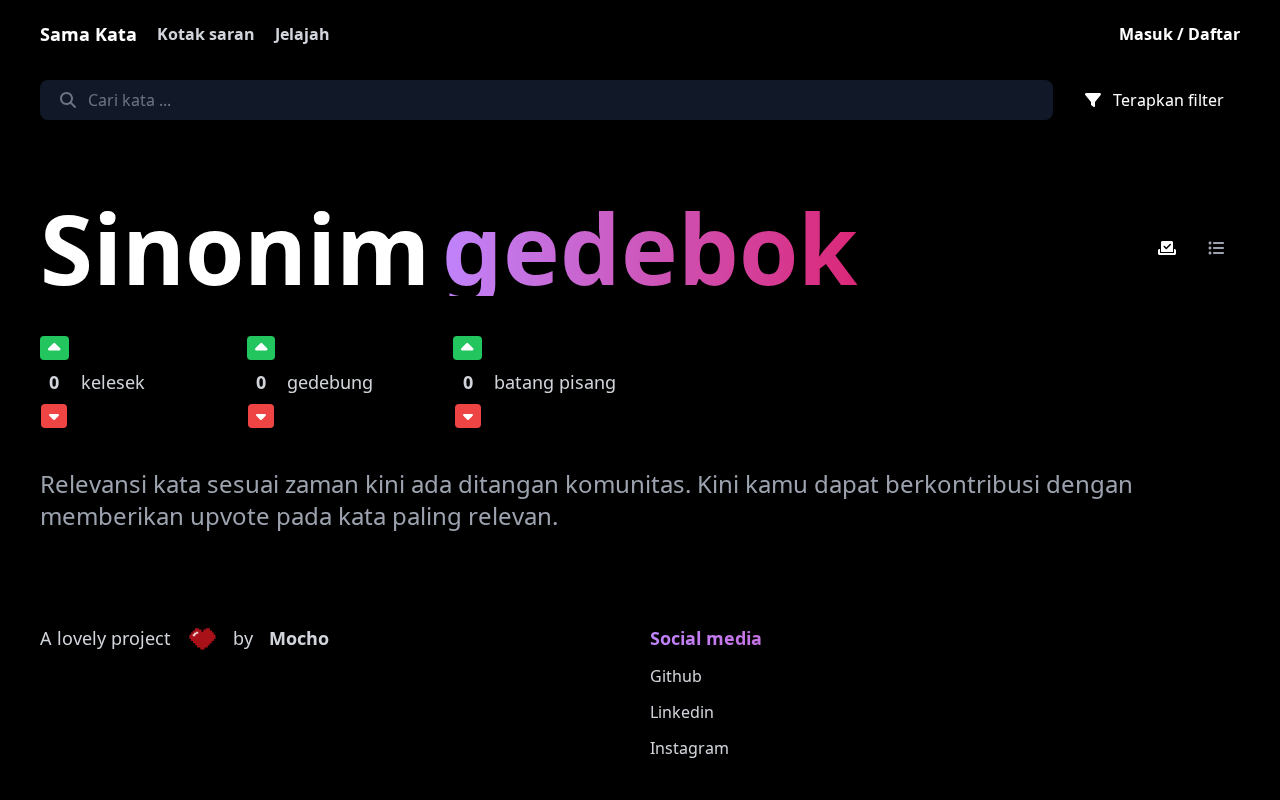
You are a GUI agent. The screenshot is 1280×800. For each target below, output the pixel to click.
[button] (202, 639)
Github (676, 676)
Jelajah (302, 34)
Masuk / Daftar (1179, 34)
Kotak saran (206, 34)
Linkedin (682, 712)
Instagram (689, 748)
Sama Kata (88, 34)
